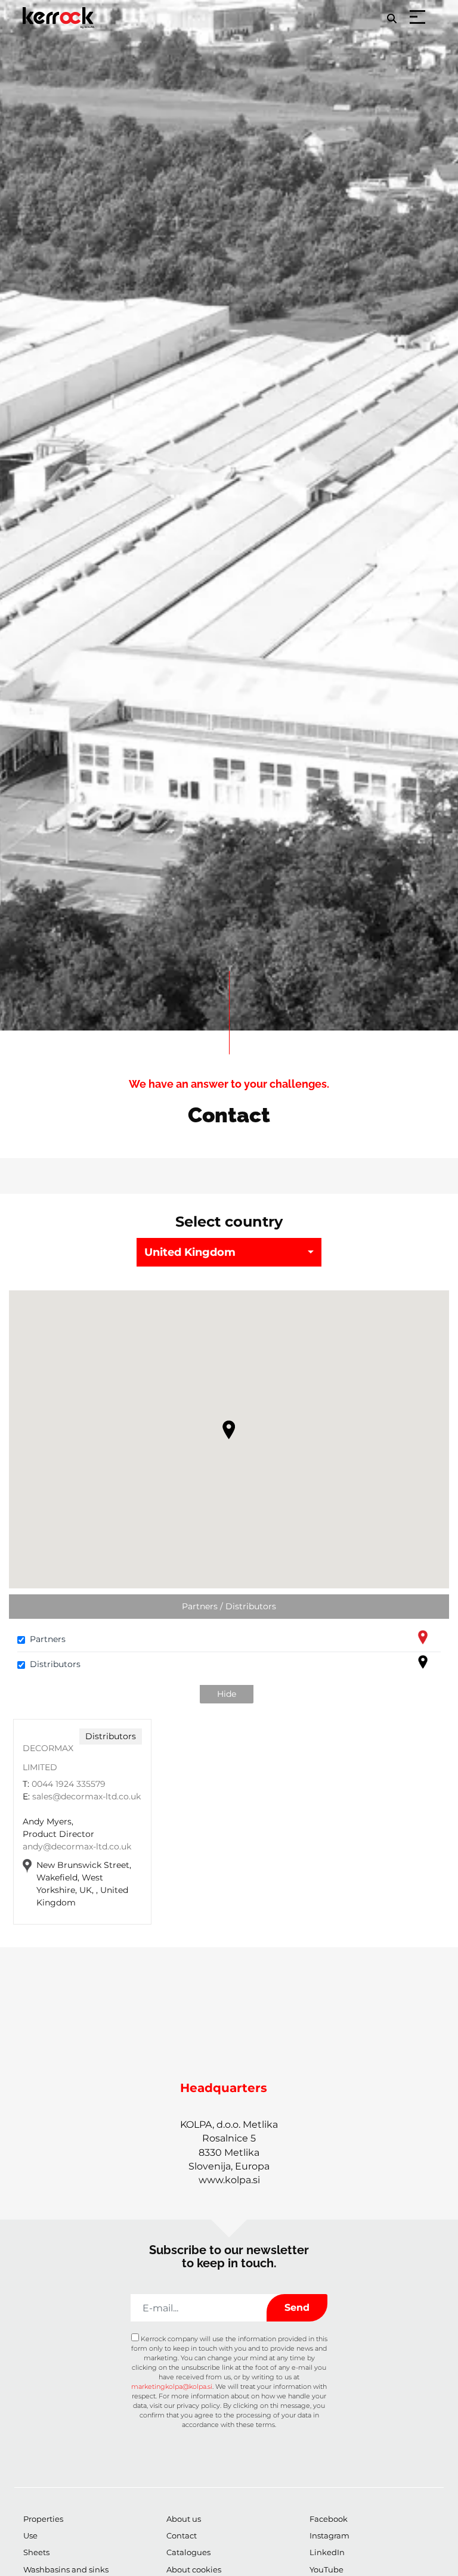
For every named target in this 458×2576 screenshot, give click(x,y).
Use (30, 2535)
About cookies (194, 2569)
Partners (48, 1639)
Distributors (55, 1664)
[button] (229, 1430)
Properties (43, 2519)
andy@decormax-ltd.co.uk (77, 1846)
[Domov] (60, 10)
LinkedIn (327, 2552)
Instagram (329, 2535)
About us (184, 2519)
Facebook (329, 2519)
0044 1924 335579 (69, 1784)
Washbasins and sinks (66, 2569)
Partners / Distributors (229, 1606)
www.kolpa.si (229, 2180)
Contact (182, 2535)
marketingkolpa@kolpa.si (172, 2386)
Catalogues (188, 2552)
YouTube (327, 2569)
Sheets (36, 2552)
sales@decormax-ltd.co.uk (86, 1796)
